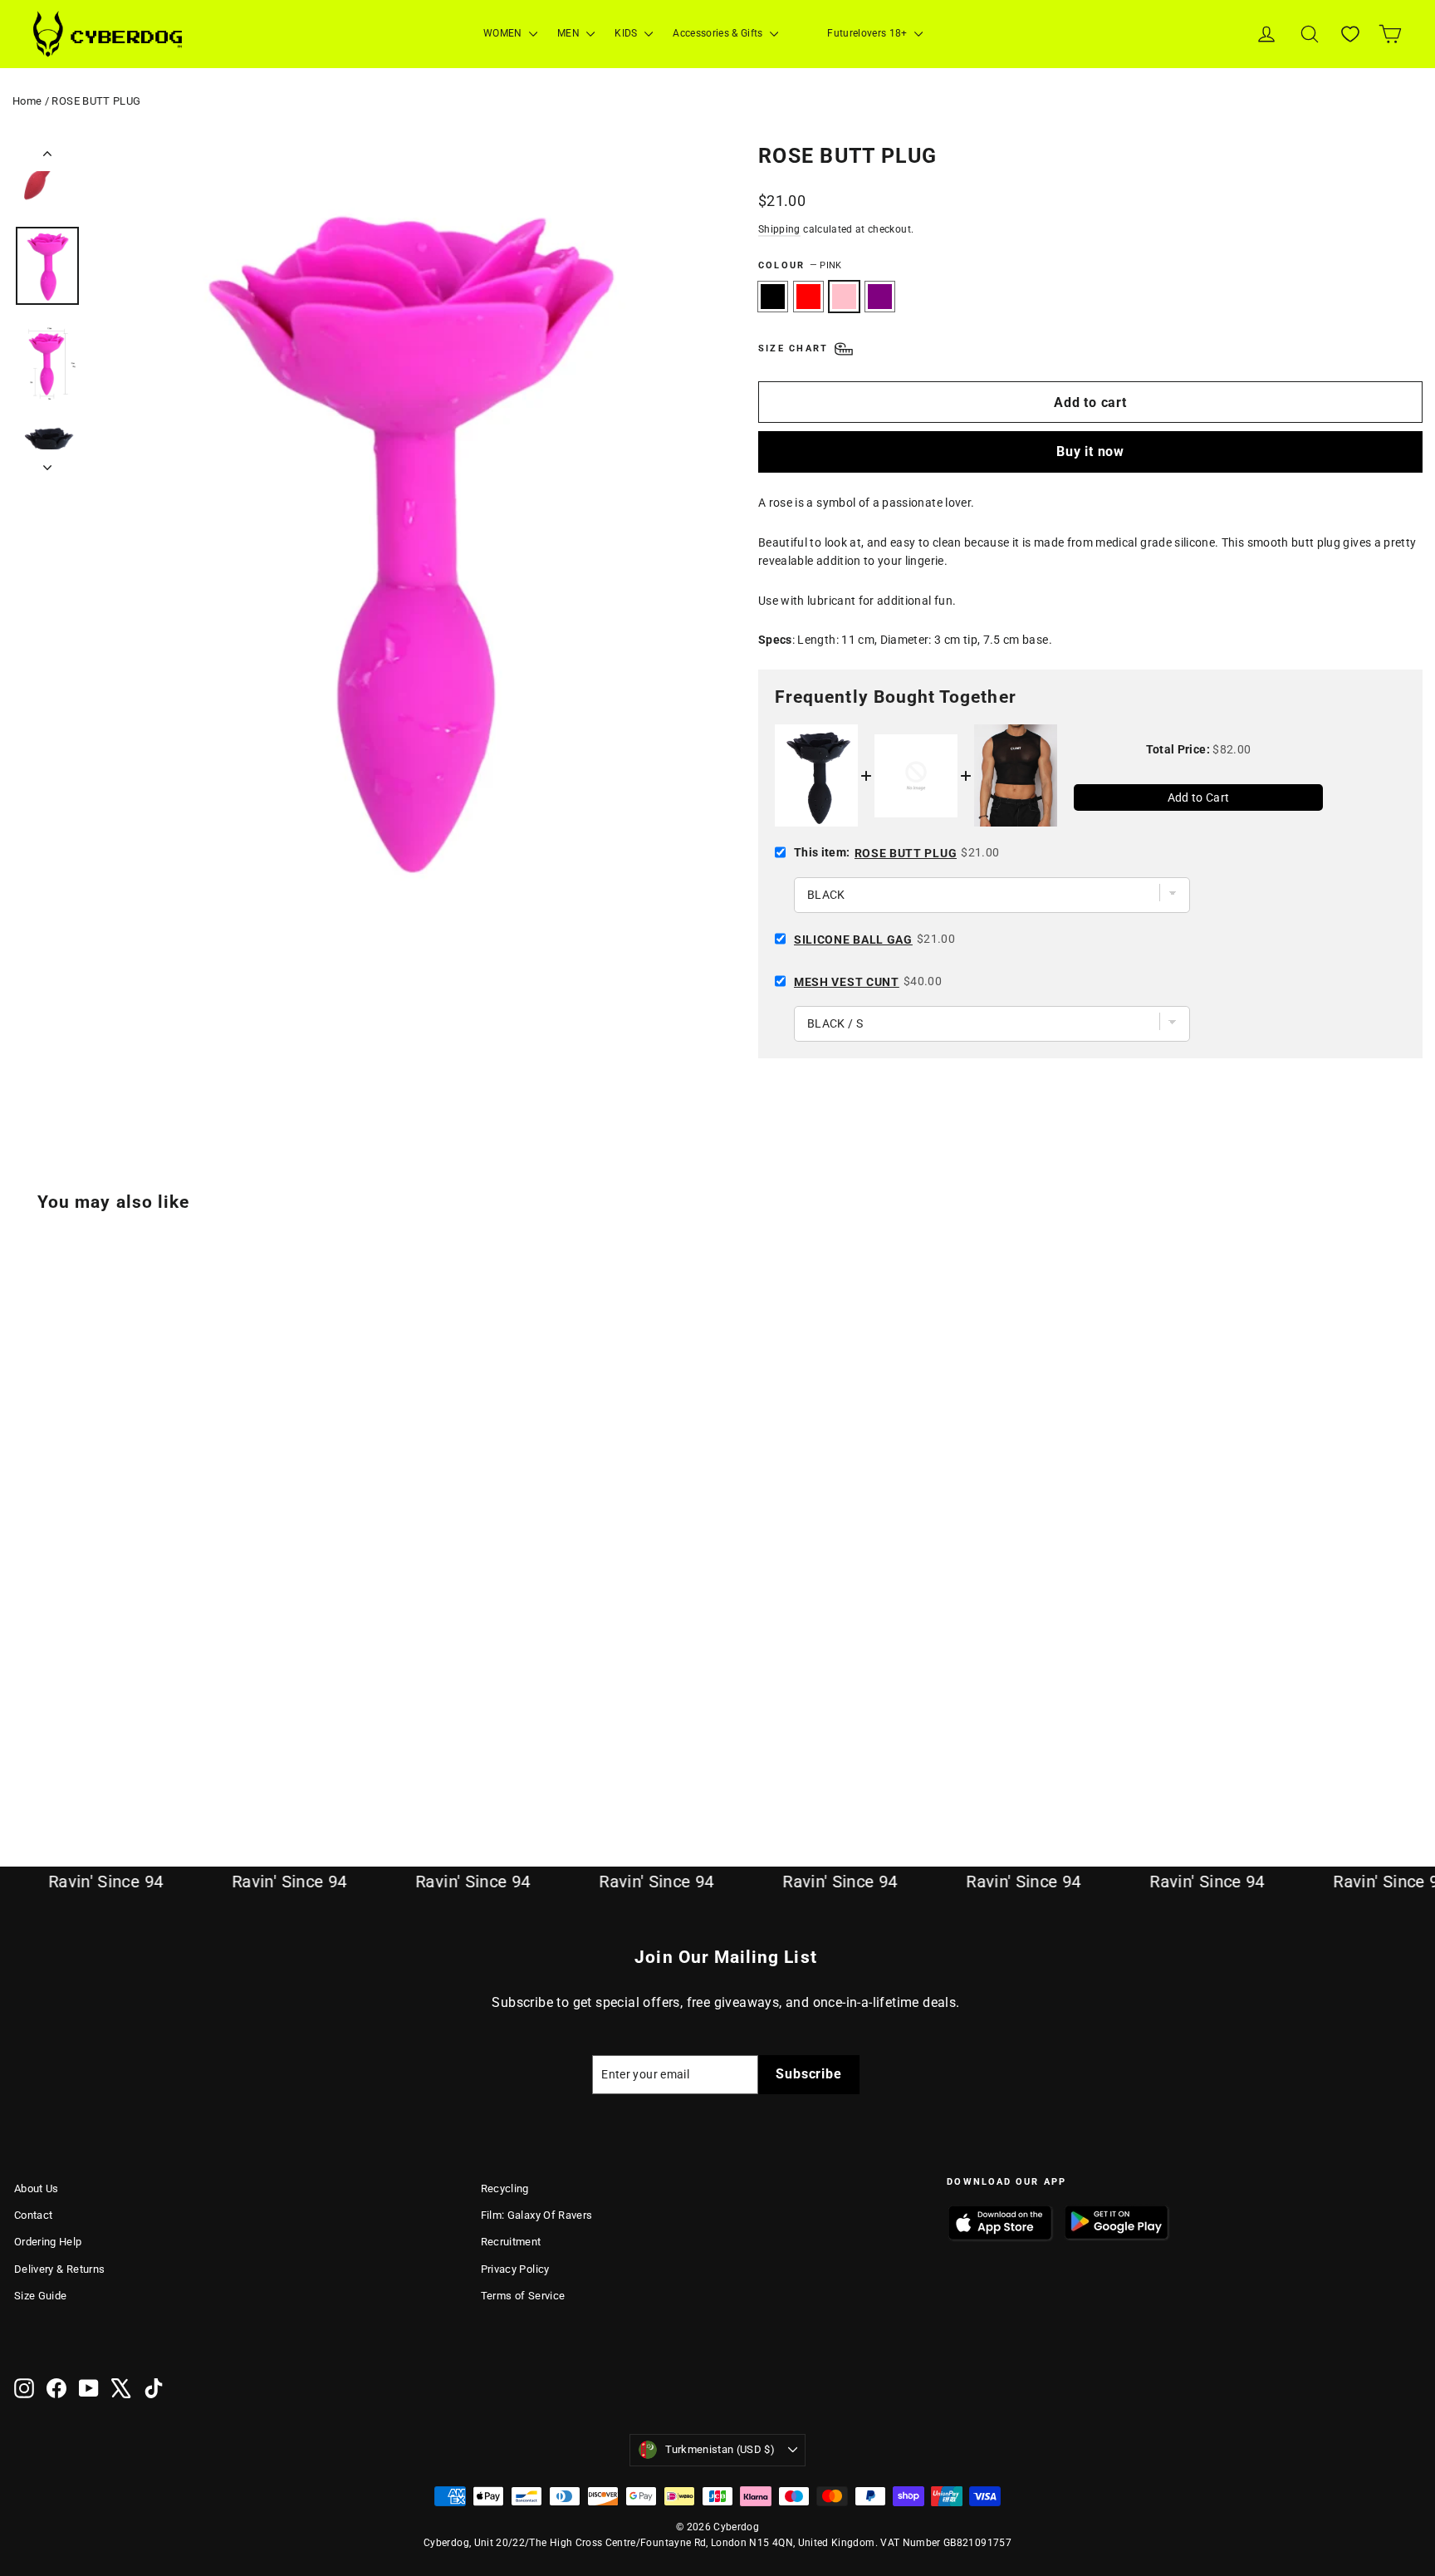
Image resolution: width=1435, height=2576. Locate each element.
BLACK (773, 297)
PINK (844, 297)
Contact (33, 2215)
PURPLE (880, 297)
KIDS (627, 33)
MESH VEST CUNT (847, 982)
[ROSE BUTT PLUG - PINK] (66, 1752)
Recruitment (511, 2242)
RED (808, 297)
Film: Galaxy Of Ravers (537, 2215)
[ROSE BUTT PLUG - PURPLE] (87, 1752)
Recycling (505, 2188)
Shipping (779, 229)
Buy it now (1090, 451)
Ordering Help (48, 2242)
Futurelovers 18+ (869, 33)
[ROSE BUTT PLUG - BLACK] (24, 1752)
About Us (37, 2188)
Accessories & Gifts (719, 33)
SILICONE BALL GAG (853, 940)
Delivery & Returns (59, 2269)
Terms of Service (523, 2296)
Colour (800, 265)
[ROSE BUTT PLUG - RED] (45, 1752)
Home (27, 101)
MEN (570, 33)
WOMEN (504, 33)
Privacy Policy (515, 2269)
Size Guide (41, 2296)
